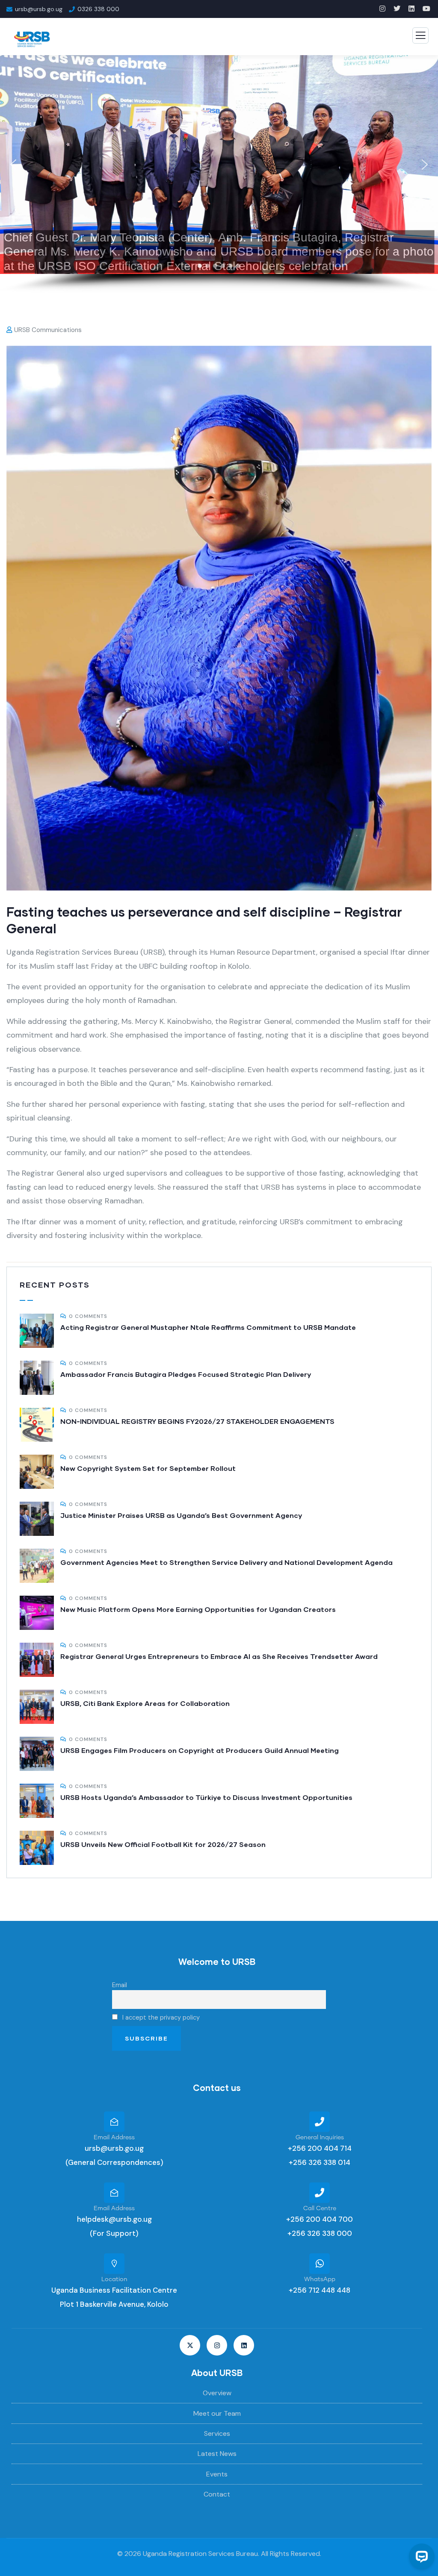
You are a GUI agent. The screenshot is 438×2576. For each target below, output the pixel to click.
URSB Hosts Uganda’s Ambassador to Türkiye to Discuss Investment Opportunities (206, 1797)
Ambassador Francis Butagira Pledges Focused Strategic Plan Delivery (186, 1374)
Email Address (114, 2138)
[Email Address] (114, 2122)
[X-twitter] (190, 2345)
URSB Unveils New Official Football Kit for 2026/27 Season (163, 1844)
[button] (13, 165)
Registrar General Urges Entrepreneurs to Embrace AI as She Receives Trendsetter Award (219, 1656)
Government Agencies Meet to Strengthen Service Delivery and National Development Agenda (226, 1562)
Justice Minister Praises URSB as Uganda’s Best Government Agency (181, 1515)
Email (120, 1985)
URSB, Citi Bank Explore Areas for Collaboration (145, 1703)
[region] (219, 174)
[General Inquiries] (320, 2122)
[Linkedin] (244, 2345)
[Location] (114, 2264)
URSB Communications (48, 330)
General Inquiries (320, 2138)
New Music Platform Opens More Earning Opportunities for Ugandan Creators (198, 1609)
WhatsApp (320, 2279)
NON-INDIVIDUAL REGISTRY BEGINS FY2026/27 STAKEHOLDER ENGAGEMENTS (197, 1421)
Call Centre (320, 2208)
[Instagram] (217, 2345)
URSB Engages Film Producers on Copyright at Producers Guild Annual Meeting (200, 1750)
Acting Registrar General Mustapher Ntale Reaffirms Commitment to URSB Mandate (208, 1327)
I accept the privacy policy (160, 2017)
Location (114, 2279)
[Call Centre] (320, 2193)
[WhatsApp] (320, 2264)
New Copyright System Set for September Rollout (148, 1468)
